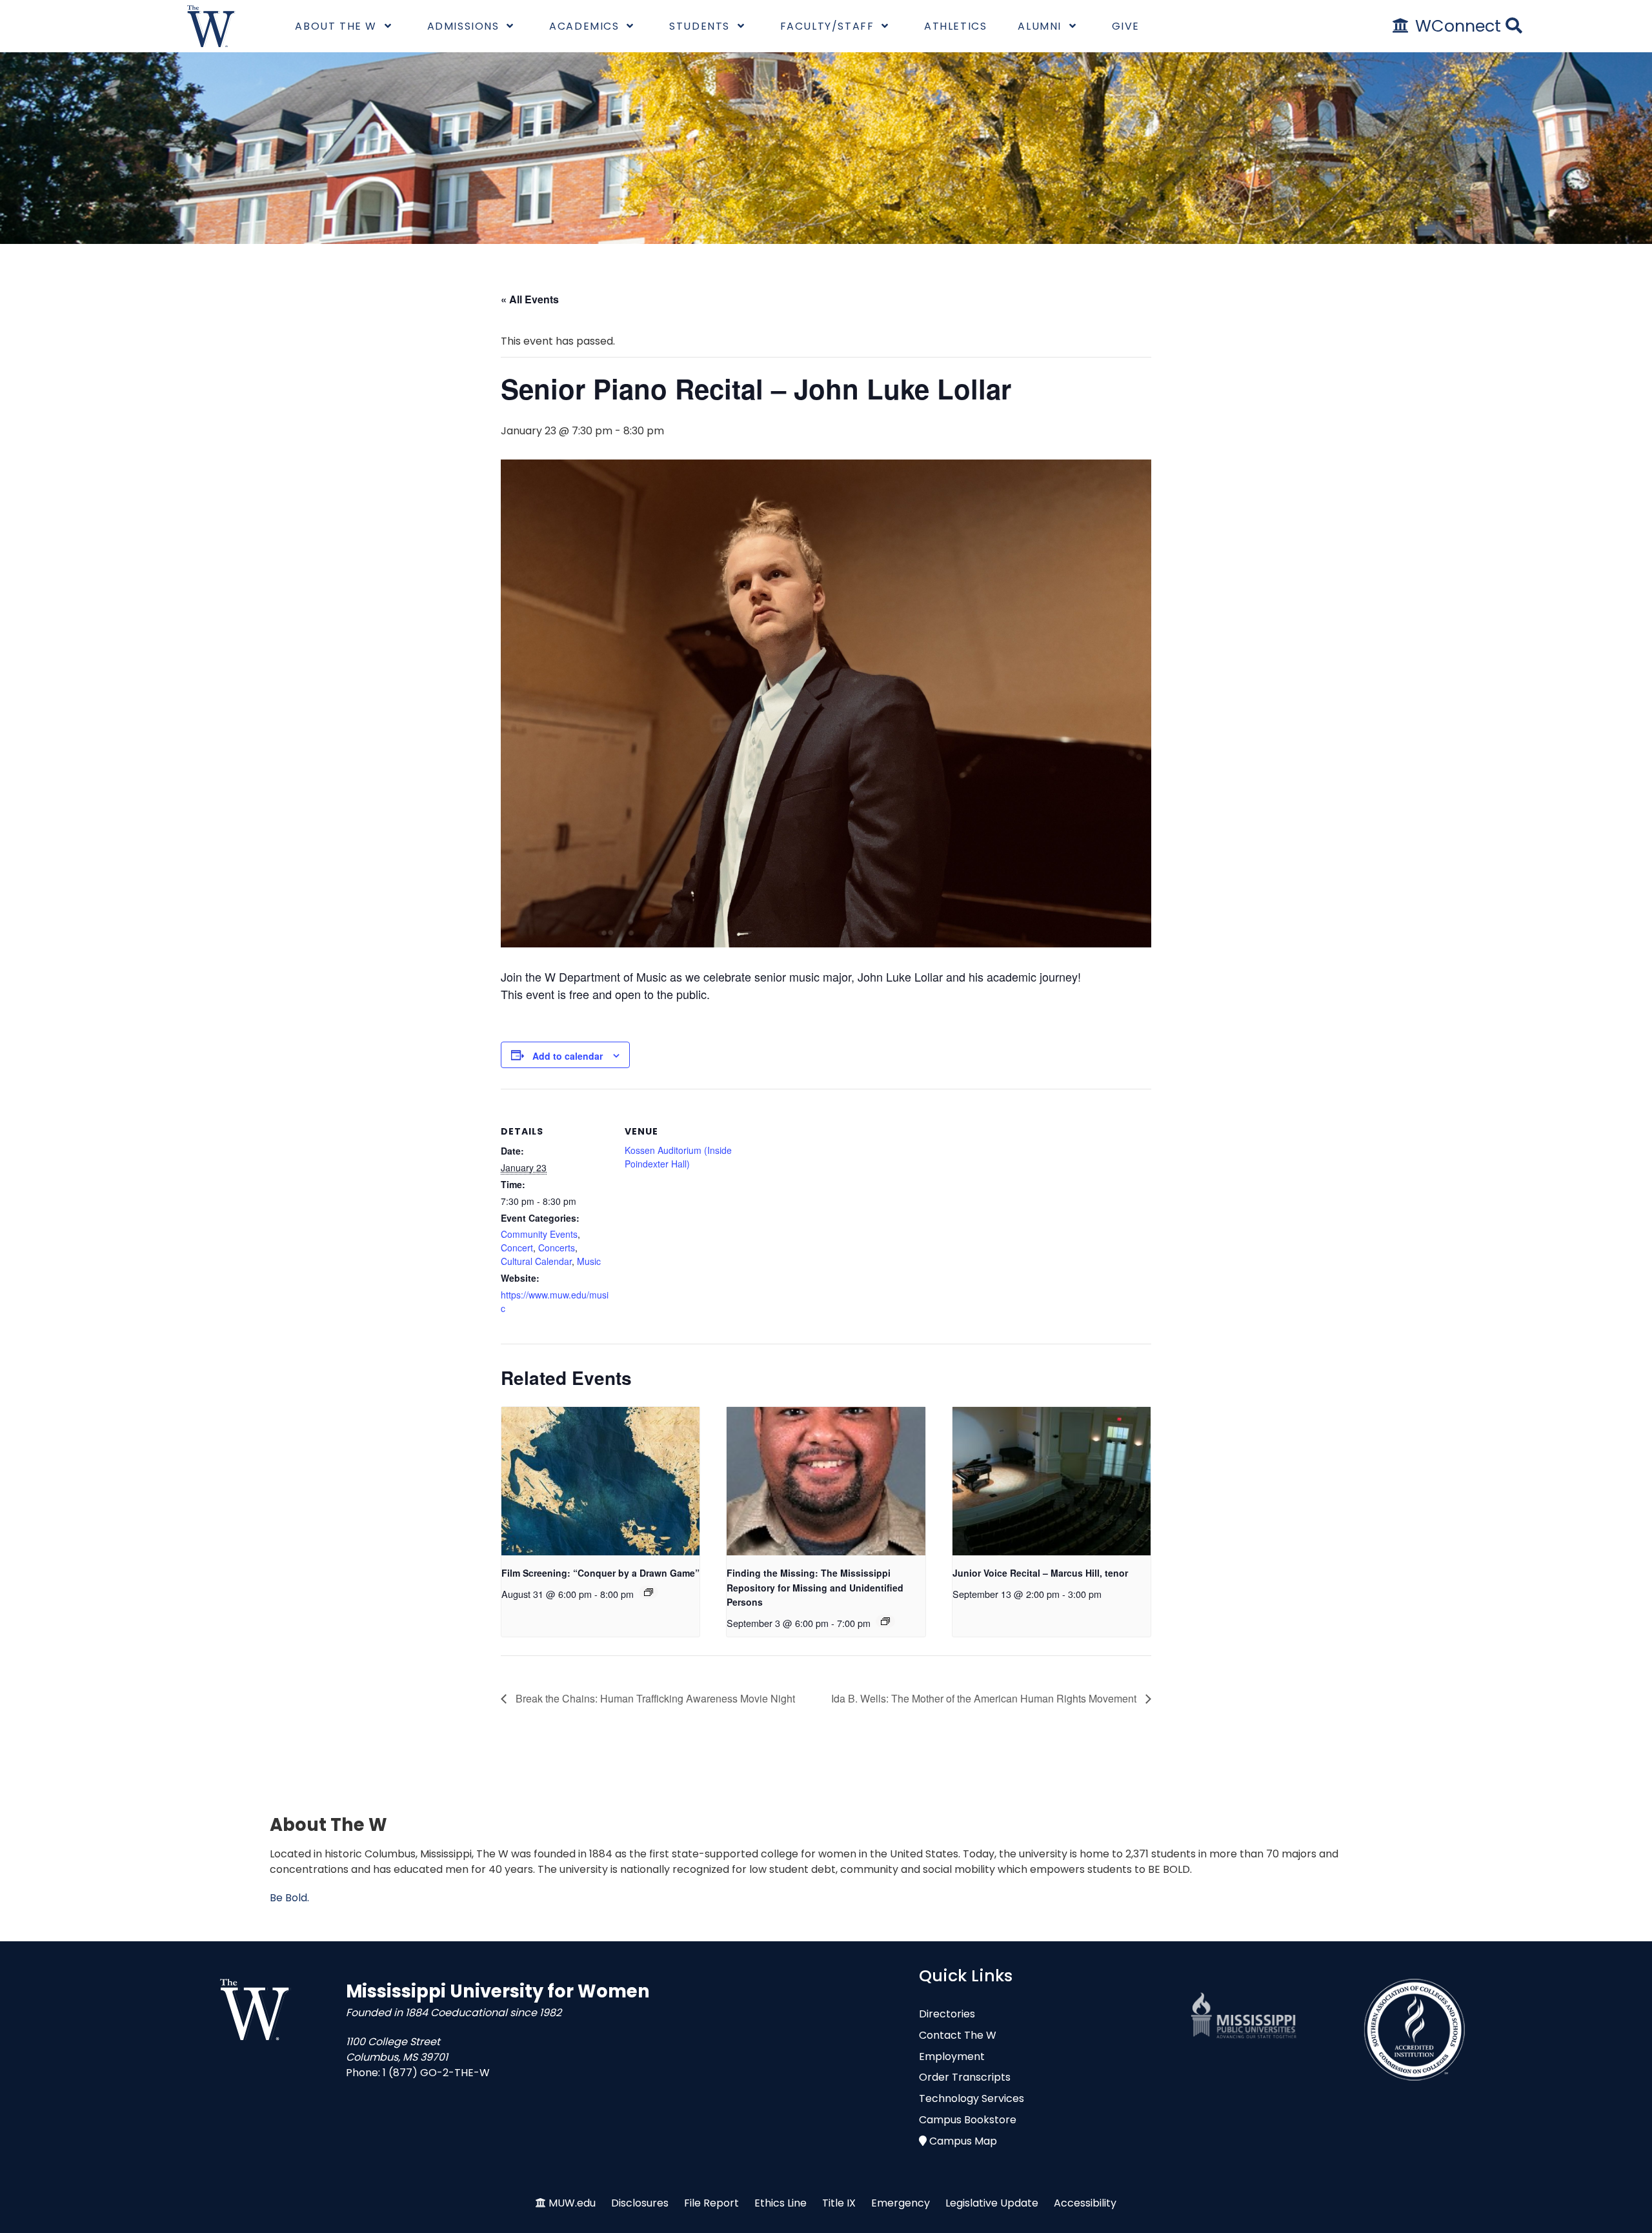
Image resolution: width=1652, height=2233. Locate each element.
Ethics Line (781, 2203)
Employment (952, 2056)
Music (589, 1261)
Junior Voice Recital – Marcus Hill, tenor (1040, 1573)
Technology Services (972, 2098)
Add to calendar (568, 1056)
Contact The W (958, 2035)
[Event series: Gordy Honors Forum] (885, 1621)
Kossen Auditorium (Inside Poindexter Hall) (678, 1157)
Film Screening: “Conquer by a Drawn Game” (600, 1573)
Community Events (539, 1234)
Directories (947, 2014)
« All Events (530, 299)
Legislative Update (992, 2203)
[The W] (211, 26)
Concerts (557, 1248)
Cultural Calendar (536, 1261)
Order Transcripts (965, 2077)
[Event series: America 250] (649, 1592)
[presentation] (600, 1481)
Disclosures (640, 2203)
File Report (711, 2203)
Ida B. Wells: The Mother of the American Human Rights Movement (985, 1698)
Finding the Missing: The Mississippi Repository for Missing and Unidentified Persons (815, 1587)
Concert (517, 1248)
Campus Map (963, 2141)
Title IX (839, 2203)
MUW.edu (572, 2203)
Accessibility (1085, 2203)
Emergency (901, 2203)
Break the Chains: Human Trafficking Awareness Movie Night (654, 1698)
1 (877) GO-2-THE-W (436, 2073)
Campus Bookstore (968, 2120)
